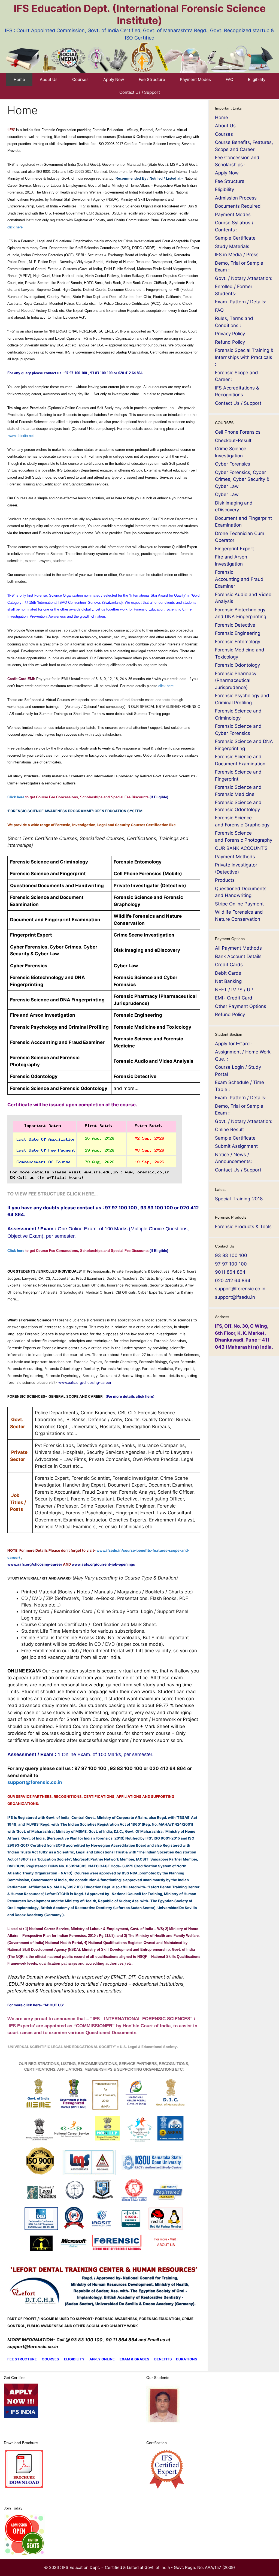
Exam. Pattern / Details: (241, 302)
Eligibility (257, 79)
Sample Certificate (235, 238)
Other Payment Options (241, 1006)
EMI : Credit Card (234, 998)
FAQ (229, 79)
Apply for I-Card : (234, 1044)
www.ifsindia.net (21, 436)
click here (15, 227)
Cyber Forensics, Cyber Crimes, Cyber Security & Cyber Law (242, 479)
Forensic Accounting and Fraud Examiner (239, 579)
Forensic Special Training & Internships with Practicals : (244, 357)
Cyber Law (227, 494)
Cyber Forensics (233, 464)
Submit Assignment (236, 1146)
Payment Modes (195, 79)
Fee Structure (152, 79)
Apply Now (114, 79)
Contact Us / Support (140, 92)
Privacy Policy (230, 334)
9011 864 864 (230, 1272)
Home (19, 79)
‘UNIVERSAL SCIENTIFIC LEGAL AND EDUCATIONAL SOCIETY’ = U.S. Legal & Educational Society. (93, 2047)
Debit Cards (228, 973)
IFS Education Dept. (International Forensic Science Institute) (140, 14)
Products (225, 880)
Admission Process (236, 198)
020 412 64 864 (233, 1281)
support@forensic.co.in (35, 1782)
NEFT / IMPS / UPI (235, 990)
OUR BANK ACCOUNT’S (241, 848)
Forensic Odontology (237, 665)
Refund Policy (230, 342)
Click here (88, 797)
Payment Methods (235, 857)
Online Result (229, 1130)
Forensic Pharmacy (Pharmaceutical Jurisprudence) (236, 680)
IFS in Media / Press (237, 255)
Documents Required (238, 206)
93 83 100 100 (231, 1255)
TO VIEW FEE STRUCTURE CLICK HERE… (53, 1194)
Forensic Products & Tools (243, 1227)
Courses (80, 79)
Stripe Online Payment (239, 904)
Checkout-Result (233, 440)
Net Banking (228, 981)
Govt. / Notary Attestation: (244, 278)
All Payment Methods (238, 948)
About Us (49, 79)
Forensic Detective (235, 625)
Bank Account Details (238, 956)
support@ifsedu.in (235, 1297)
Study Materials (232, 246)
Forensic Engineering (238, 633)
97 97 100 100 (231, 1264)
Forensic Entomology (238, 642)
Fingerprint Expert (234, 549)
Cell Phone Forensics (238, 432)
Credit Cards (229, 965)
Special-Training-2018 (239, 1199)
